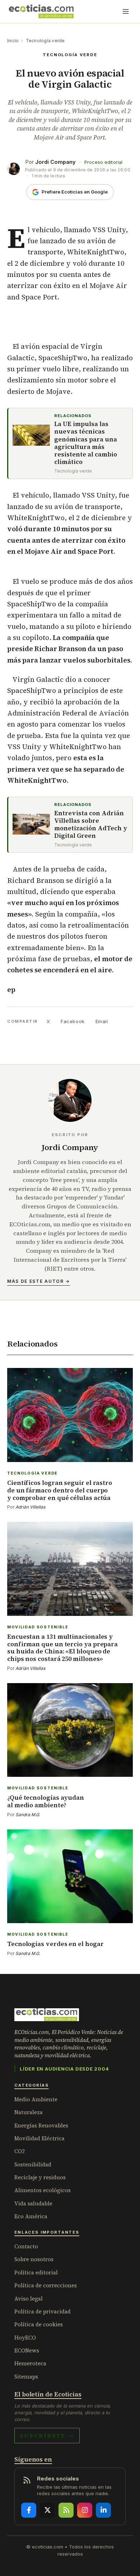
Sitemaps (26, 2377)
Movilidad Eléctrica (39, 2138)
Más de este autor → (39, 1281)
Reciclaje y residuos (40, 2177)
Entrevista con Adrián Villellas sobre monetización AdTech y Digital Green (91, 825)
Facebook (73, 1021)
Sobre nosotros (34, 2259)
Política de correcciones (46, 2285)
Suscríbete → (47, 2435)
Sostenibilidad (33, 2164)
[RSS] (66, 2510)
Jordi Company (55, 162)
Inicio (13, 41)
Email (102, 1021)
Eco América (31, 2216)
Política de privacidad (43, 2311)
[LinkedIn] (103, 2510)
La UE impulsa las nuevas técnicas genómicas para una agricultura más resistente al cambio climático (86, 443)
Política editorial (36, 2272)
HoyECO (25, 2338)
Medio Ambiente (36, 2099)
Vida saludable (33, 2203)
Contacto (26, 2246)
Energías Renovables (41, 2125)
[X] (47, 2510)
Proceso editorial (103, 162)
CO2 (20, 2151)
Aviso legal (29, 2299)
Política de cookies (39, 2324)
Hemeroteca (30, 2363)
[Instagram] (85, 2510)
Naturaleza (29, 2112)
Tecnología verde (45, 41)
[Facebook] (29, 2510)
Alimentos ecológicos (43, 2190)
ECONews (27, 2350)
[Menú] (126, 11)
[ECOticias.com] (41, 11)
